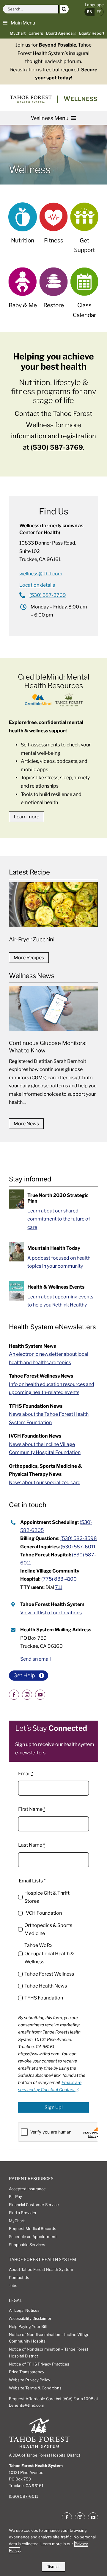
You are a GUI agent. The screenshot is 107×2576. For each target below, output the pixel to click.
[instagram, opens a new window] (27, 1695)
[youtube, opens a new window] (40, 1695)
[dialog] (53, 2547)
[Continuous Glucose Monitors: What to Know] (53, 1049)
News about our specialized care (45, 1483)
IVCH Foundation (43, 1913)
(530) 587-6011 (78, 1547)
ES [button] (99, 12)
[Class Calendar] (85, 297)
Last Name (32, 1845)
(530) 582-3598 (79, 1538)
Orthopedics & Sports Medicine (48, 1929)
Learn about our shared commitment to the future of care (59, 1219)
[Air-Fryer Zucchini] (53, 914)
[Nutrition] (23, 227)
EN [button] (90, 12)
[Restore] (54, 292)
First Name (32, 1809)
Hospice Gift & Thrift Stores (47, 1897)
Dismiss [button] (53, 2566)
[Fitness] (54, 227)
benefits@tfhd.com (27, 2405)
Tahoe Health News (46, 1986)
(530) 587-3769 (57, 447)
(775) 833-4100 (59, 1579)
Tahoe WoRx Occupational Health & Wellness (49, 1953)
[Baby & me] (23, 292)
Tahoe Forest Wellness (49, 1974)
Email (26, 1774)
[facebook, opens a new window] (14, 1695)
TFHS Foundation (44, 1998)
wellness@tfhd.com (41, 574)
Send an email (36, 1659)
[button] (19, 22)
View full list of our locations (51, 1613)
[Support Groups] (85, 232)
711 (59, 1587)
